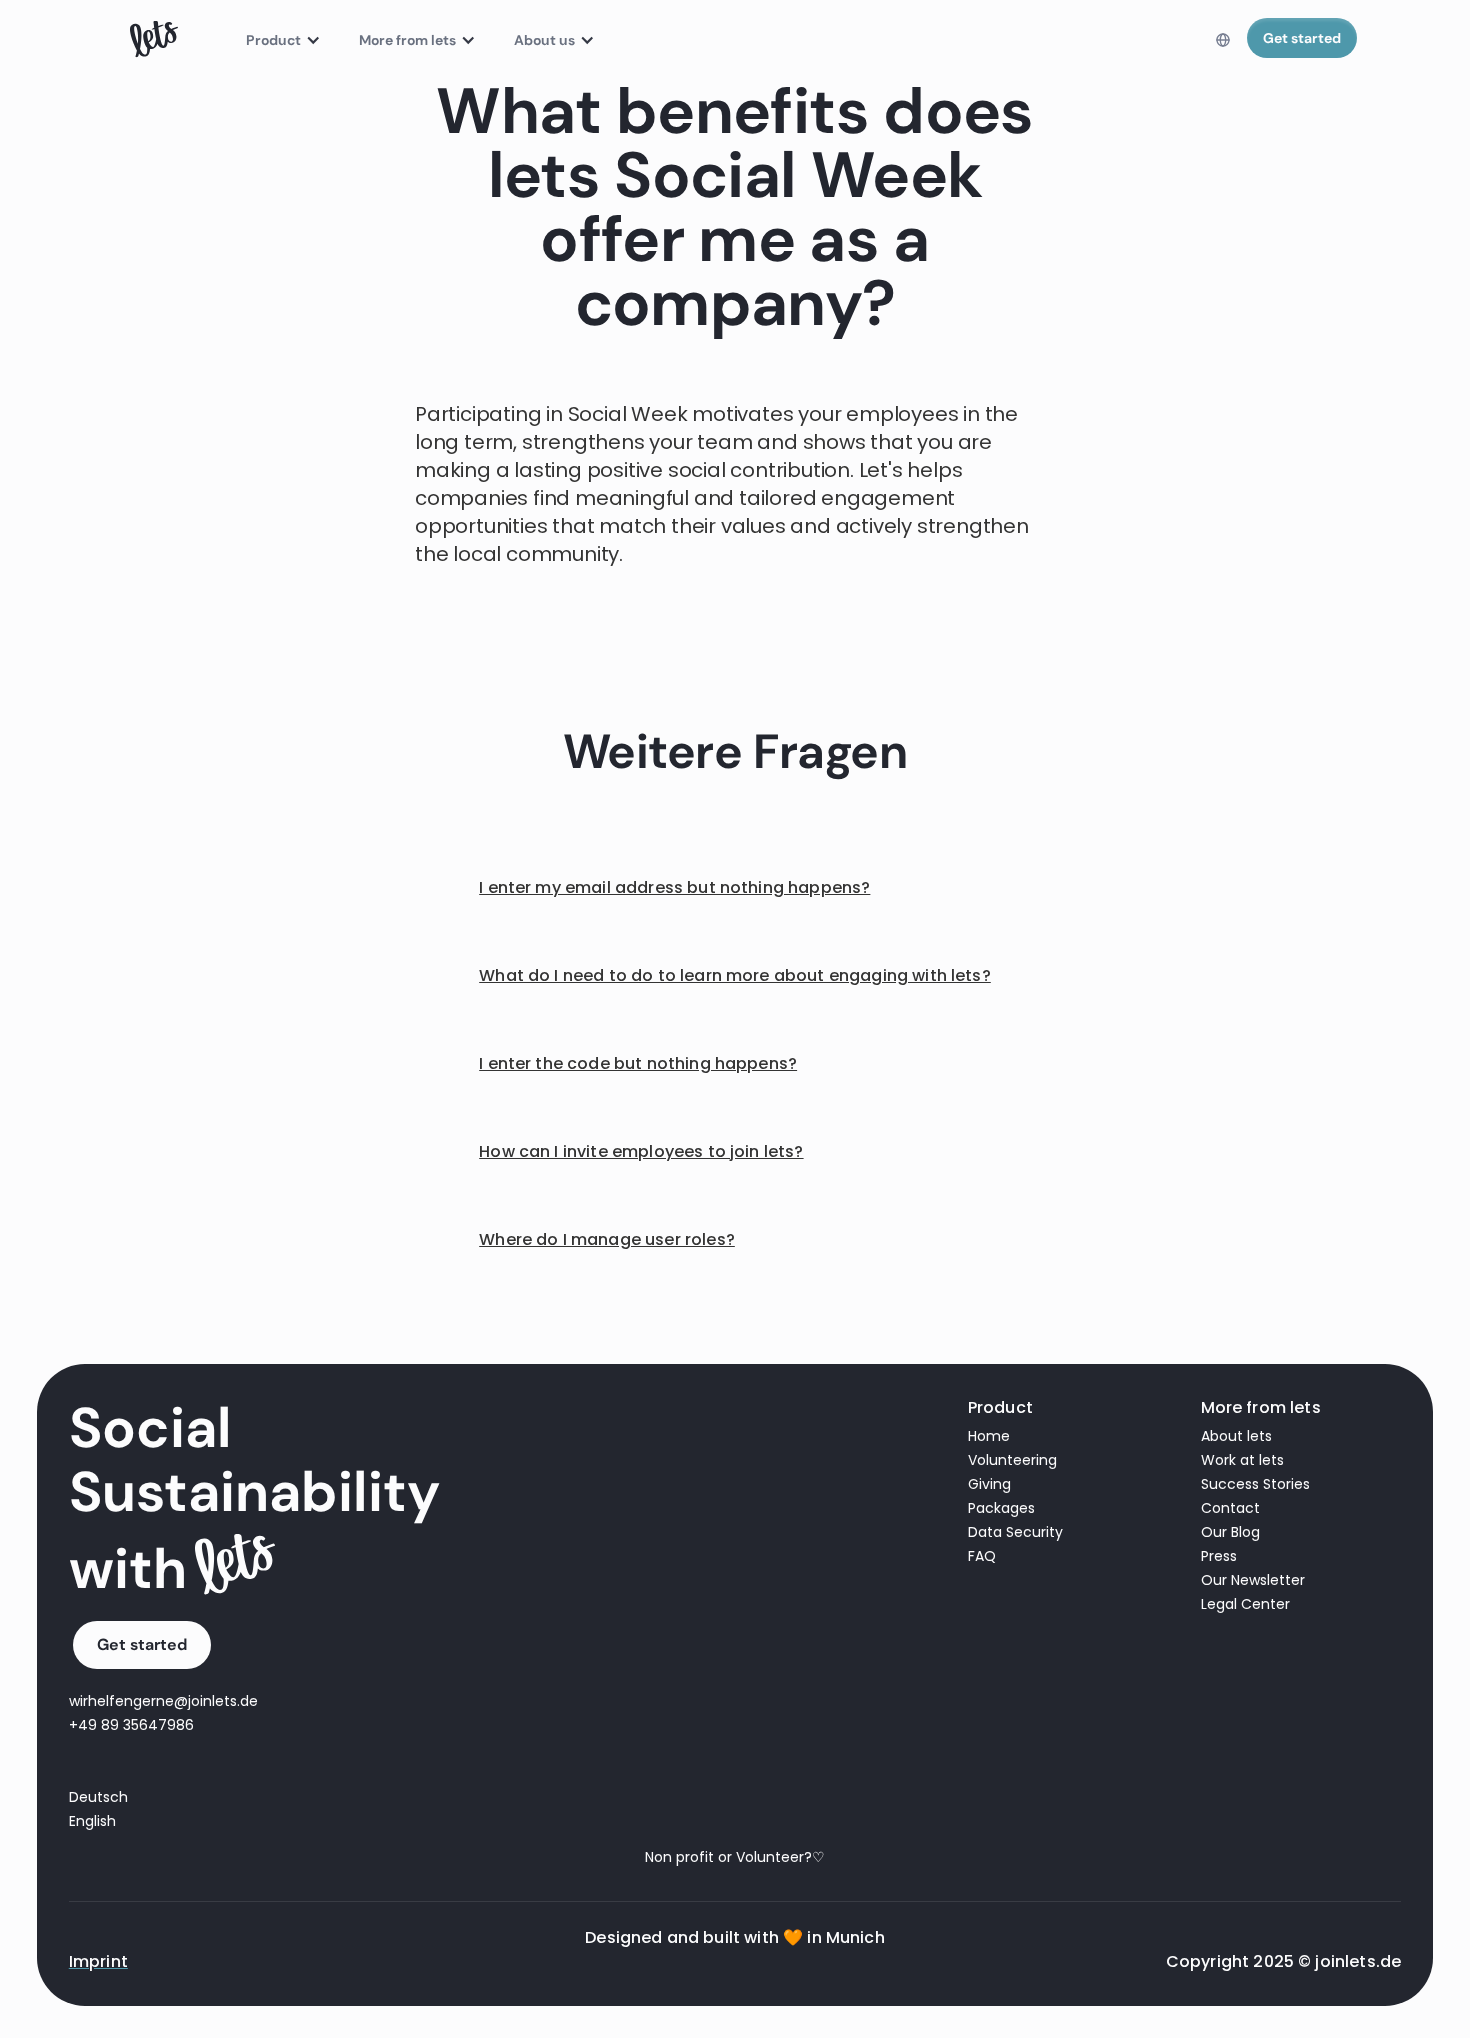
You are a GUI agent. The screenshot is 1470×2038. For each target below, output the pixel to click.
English (92, 1821)
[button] (278, 40)
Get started (1302, 38)
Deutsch (98, 1797)
